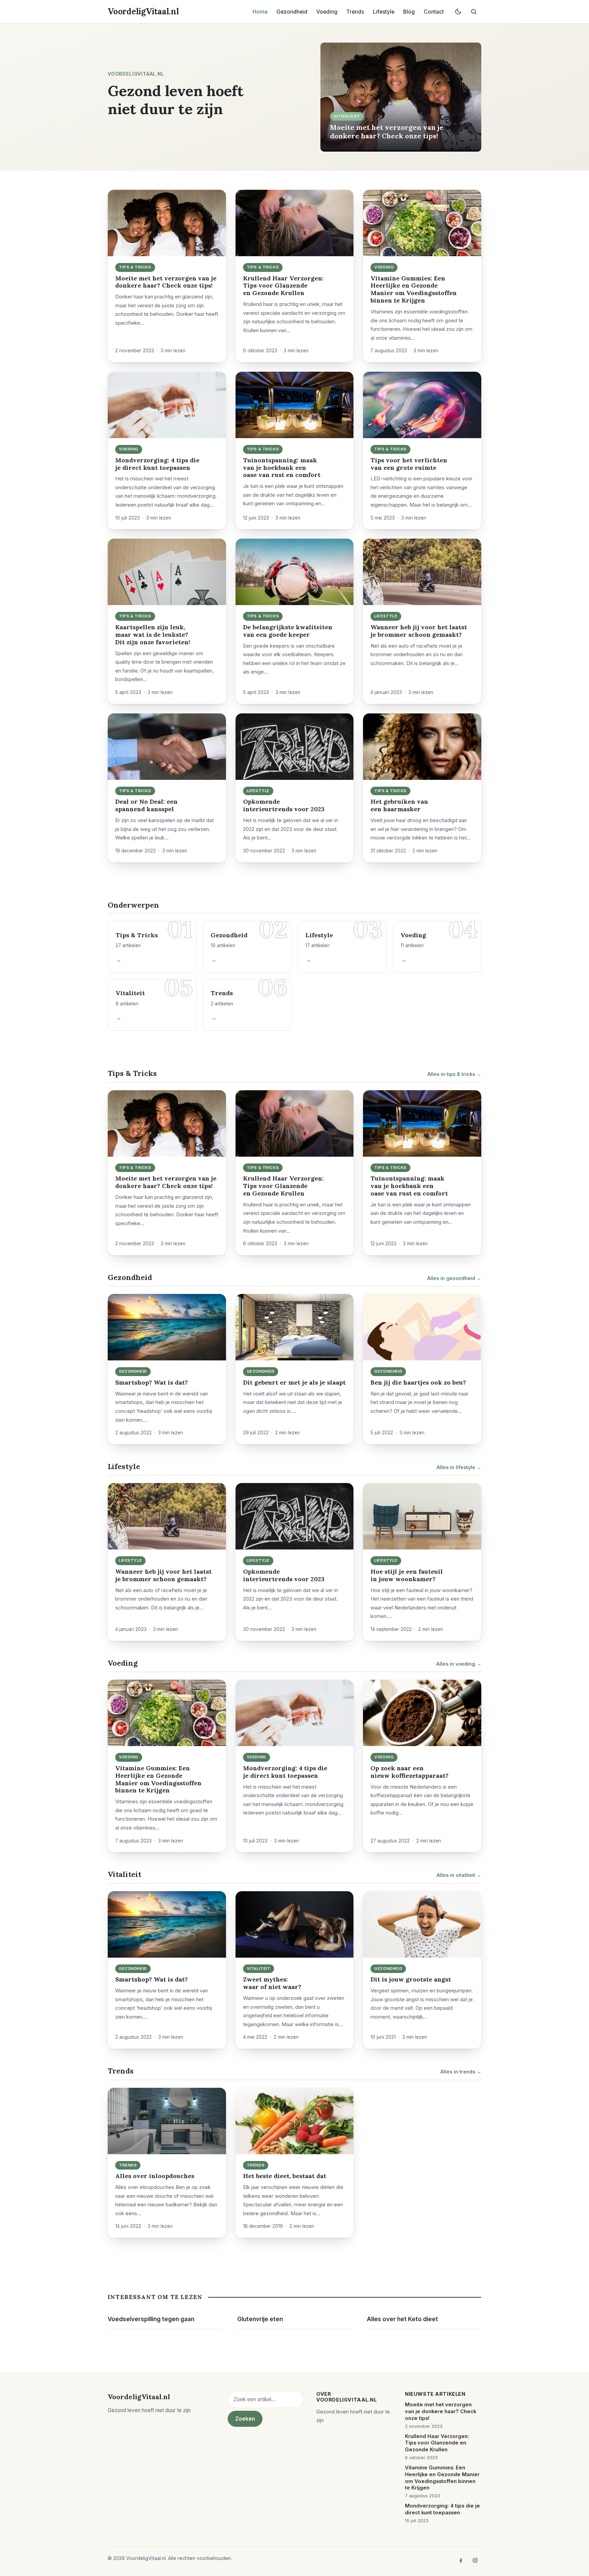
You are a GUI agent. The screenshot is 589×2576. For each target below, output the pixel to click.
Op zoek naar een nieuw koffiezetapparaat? (410, 1772)
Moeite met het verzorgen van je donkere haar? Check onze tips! (387, 131)
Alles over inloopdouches (155, 2176)
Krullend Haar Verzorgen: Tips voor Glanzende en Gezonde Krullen (283, 286)
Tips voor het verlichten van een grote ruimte (409, 464)
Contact (434, 12)
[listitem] (461, 2560)
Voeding (327, 12)
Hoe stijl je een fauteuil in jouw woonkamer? (407, 1575)
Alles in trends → (461, 2072)
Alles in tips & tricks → (454, 1074)
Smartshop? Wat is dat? (152, 1382)
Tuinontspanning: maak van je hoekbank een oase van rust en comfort (282, 468)
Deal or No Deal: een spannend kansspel (146, 805)
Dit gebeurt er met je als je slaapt (294, 1382)
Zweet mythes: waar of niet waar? (272, 1983)
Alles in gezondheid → (454, 1278)
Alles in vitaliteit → (459, 1875)
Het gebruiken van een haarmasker (399, 805)
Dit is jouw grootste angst (411, 1979)
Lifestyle (384, 12)
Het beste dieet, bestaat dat (285, 2176)
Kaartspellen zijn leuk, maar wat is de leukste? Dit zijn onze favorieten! (153, 635)
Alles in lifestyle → (459, 1467)
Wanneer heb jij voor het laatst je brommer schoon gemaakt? (419, 631)
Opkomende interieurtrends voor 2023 (284, 805)
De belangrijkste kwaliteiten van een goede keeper (288, 631)
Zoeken (245, 2419)
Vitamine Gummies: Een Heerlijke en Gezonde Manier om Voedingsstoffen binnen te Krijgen (414, 289)
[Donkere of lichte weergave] (458, 12)
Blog (409, 12)
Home (260, 12)
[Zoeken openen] (474, 12)
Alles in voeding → (459, 1664)
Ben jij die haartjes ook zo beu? (418, 1382)
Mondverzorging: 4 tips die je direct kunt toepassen (157, 464)
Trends (355, 12)
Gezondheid (292, 12)
